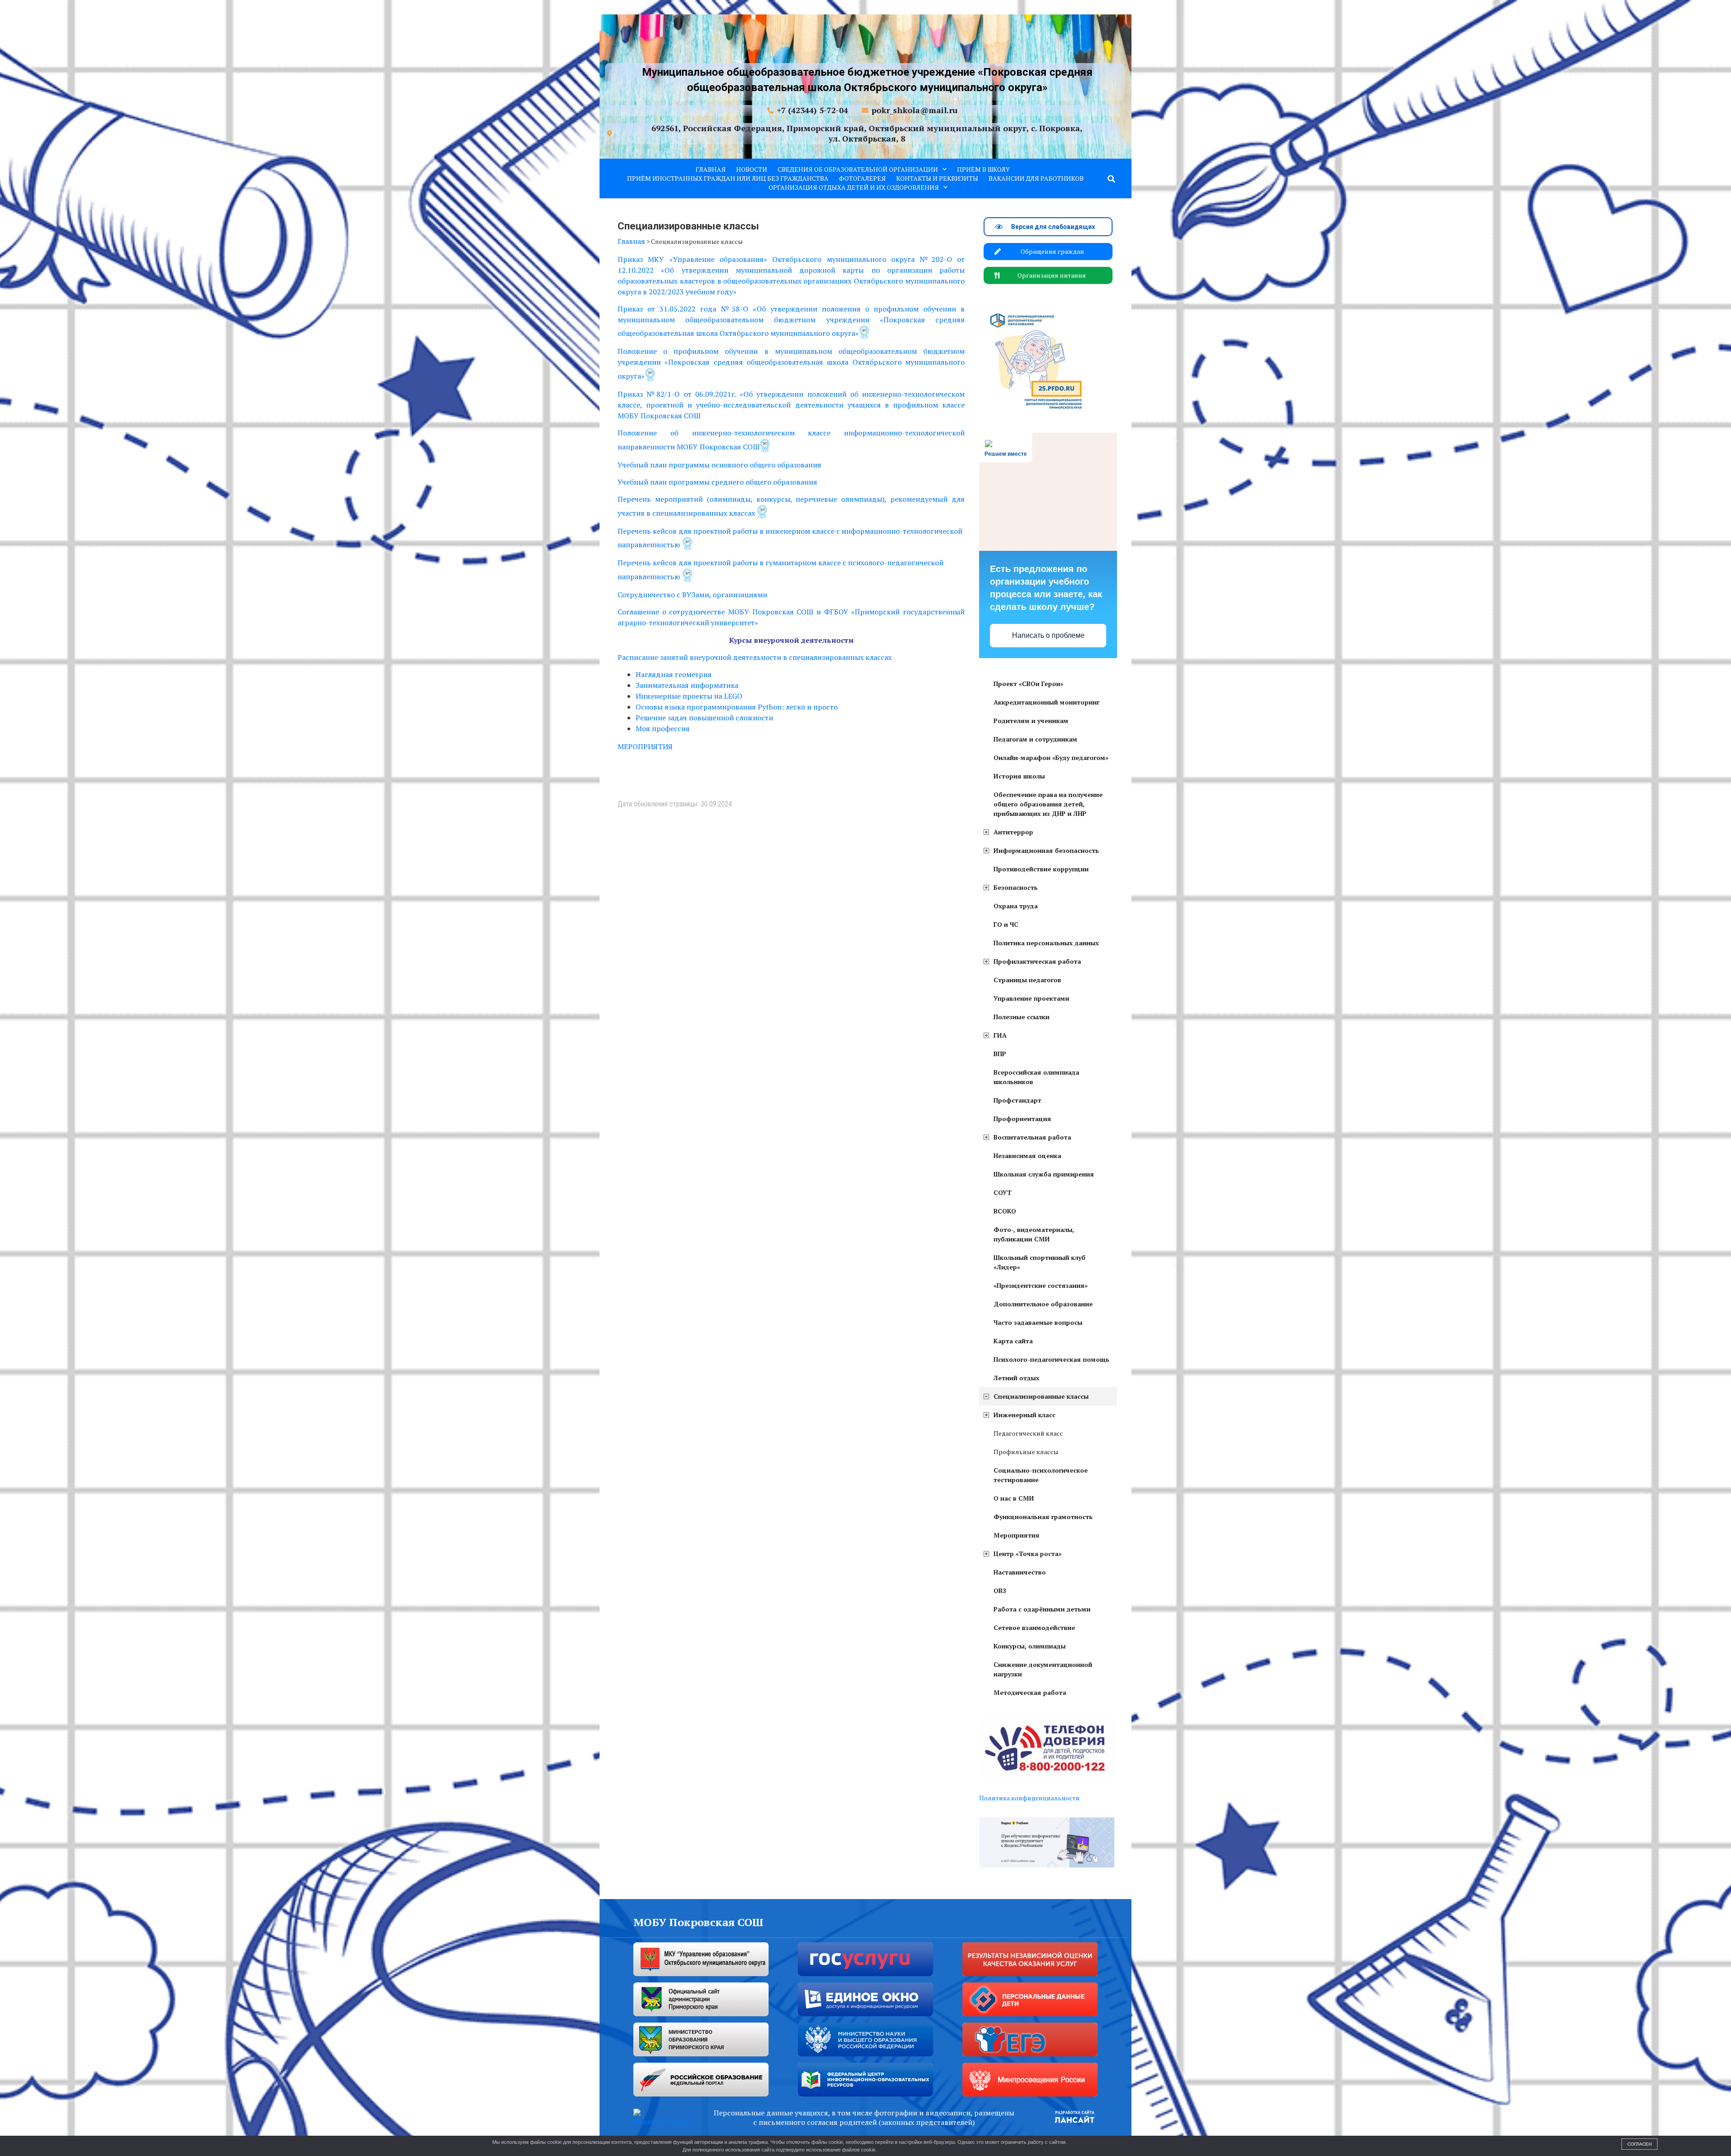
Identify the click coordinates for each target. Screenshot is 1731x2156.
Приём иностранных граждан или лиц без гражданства (728, 178)
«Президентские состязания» (1041, 1285)
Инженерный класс (1024, 1415)
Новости (752, 169)
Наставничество (1020, 1572)
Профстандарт (1017, 1100)
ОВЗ (1000, 1591)
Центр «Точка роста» (1028, 1554)
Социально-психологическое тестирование (1041, 1475)
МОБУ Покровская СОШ (698, 1922)
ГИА (1000, 1035)
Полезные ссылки (1021, 1017)
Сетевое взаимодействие (1034, 1627)
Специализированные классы (1041, 1396)
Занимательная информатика (687, 685)
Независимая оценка (1027, 1156)
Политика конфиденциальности (1029, 1798)
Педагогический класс (1028, 1433)
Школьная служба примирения (1044, 1174)
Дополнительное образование (1043, 1304)
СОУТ (1003, 1192)
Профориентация (1022, 1119)
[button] (1112, 179)
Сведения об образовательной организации (858, 169)
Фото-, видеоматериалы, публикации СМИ (1034, 1234)
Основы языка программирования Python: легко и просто (737, 707)
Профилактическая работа (1037, 961)
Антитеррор (1013, 832)
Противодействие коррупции (1041, 869)
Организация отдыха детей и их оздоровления (854, 187)
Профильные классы (1026, 1452)
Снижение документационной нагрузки (1043, 1669)
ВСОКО (1005, 1211)
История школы (1019, 776)
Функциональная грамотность (1043, 1517)
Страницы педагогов (1027, 980)
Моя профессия (663, 728)
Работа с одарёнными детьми (1042, 1609)
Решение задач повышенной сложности (704, 718)
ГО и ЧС (1006, 924)
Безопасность (1016, 887)
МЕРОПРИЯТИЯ (645, 746)
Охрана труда (1016, 906)
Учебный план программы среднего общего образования (717, 482)
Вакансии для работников (1036, 178)
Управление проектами (1031, 998)
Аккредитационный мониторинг (1046, 702)
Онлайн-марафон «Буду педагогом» (1051, 758)
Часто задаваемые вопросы (1038, 1322)
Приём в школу (983, 169)
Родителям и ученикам (1031, 721)
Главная (711, 169)
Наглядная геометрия (674, 674)
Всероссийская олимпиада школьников (1036, 1077)
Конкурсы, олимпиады (1030, 1646)
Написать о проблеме (1048, 635)
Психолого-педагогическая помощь (1051, 1359)
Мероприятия (1017, 1535)
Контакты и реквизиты (937, 178)
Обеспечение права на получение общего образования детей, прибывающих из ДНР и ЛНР (1048, 804)
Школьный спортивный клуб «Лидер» (1040, 1262)
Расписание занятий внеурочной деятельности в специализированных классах (755, 657)
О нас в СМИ (1014, 1498)
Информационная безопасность (1046, 850)
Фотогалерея (862, 178)
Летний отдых (1017, 1378)
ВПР (1000, 1054)
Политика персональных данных (1046, 943)
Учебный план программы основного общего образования (719, 465)
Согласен (1639, 2144)
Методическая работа (1030, 1692)
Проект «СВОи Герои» (1028, 684)
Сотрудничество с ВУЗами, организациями (692, 595)
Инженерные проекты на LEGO (689, 696)
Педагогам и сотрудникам (1035, 739)
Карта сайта (1013, 1341)
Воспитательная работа (1032, 1137)
